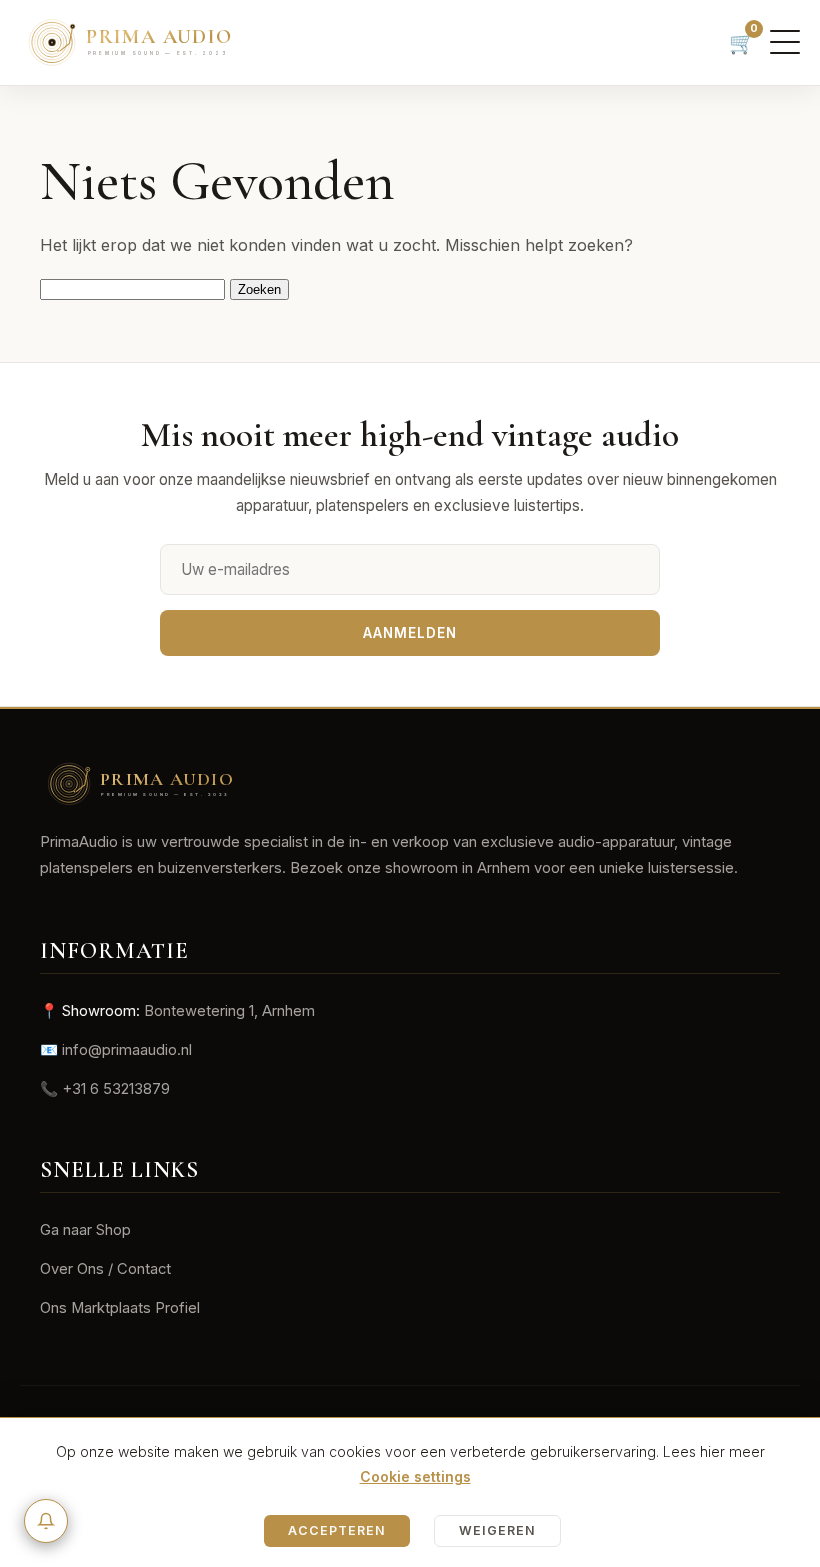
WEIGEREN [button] (497, 1530)
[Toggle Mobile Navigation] (785, 42)
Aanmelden (410, 633)
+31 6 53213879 (116, 1089)
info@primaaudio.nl (127, 1050)
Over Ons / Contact (105, 1269)
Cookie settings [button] (415, 1476)
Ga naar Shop (85, 1230)
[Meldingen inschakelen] (46, 1521)
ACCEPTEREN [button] (337, 1530)
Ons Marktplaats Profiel (120, 1308)
